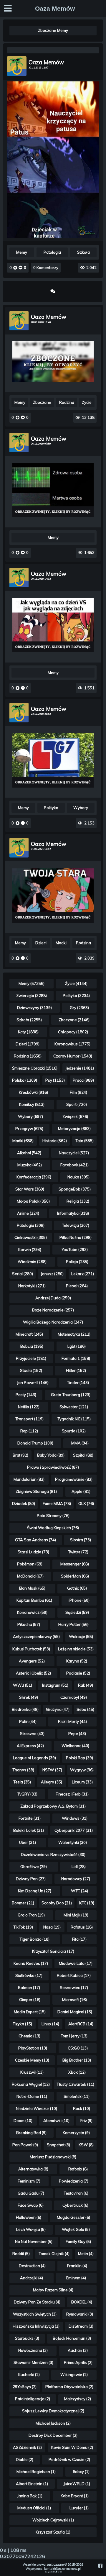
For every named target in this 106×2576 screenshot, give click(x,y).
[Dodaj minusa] (20, 268)
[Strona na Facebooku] (101, 2566)
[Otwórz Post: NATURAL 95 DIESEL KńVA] (53, 760)
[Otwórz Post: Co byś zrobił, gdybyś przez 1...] (53, 362)
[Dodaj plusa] (16, 268)
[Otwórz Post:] (53, 50)
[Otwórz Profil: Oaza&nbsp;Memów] (17, 66)
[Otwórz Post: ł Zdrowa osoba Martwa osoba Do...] (53, 490)
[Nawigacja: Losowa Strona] (53, 291)
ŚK (61, 2572)
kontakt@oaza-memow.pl (62, 2569)
